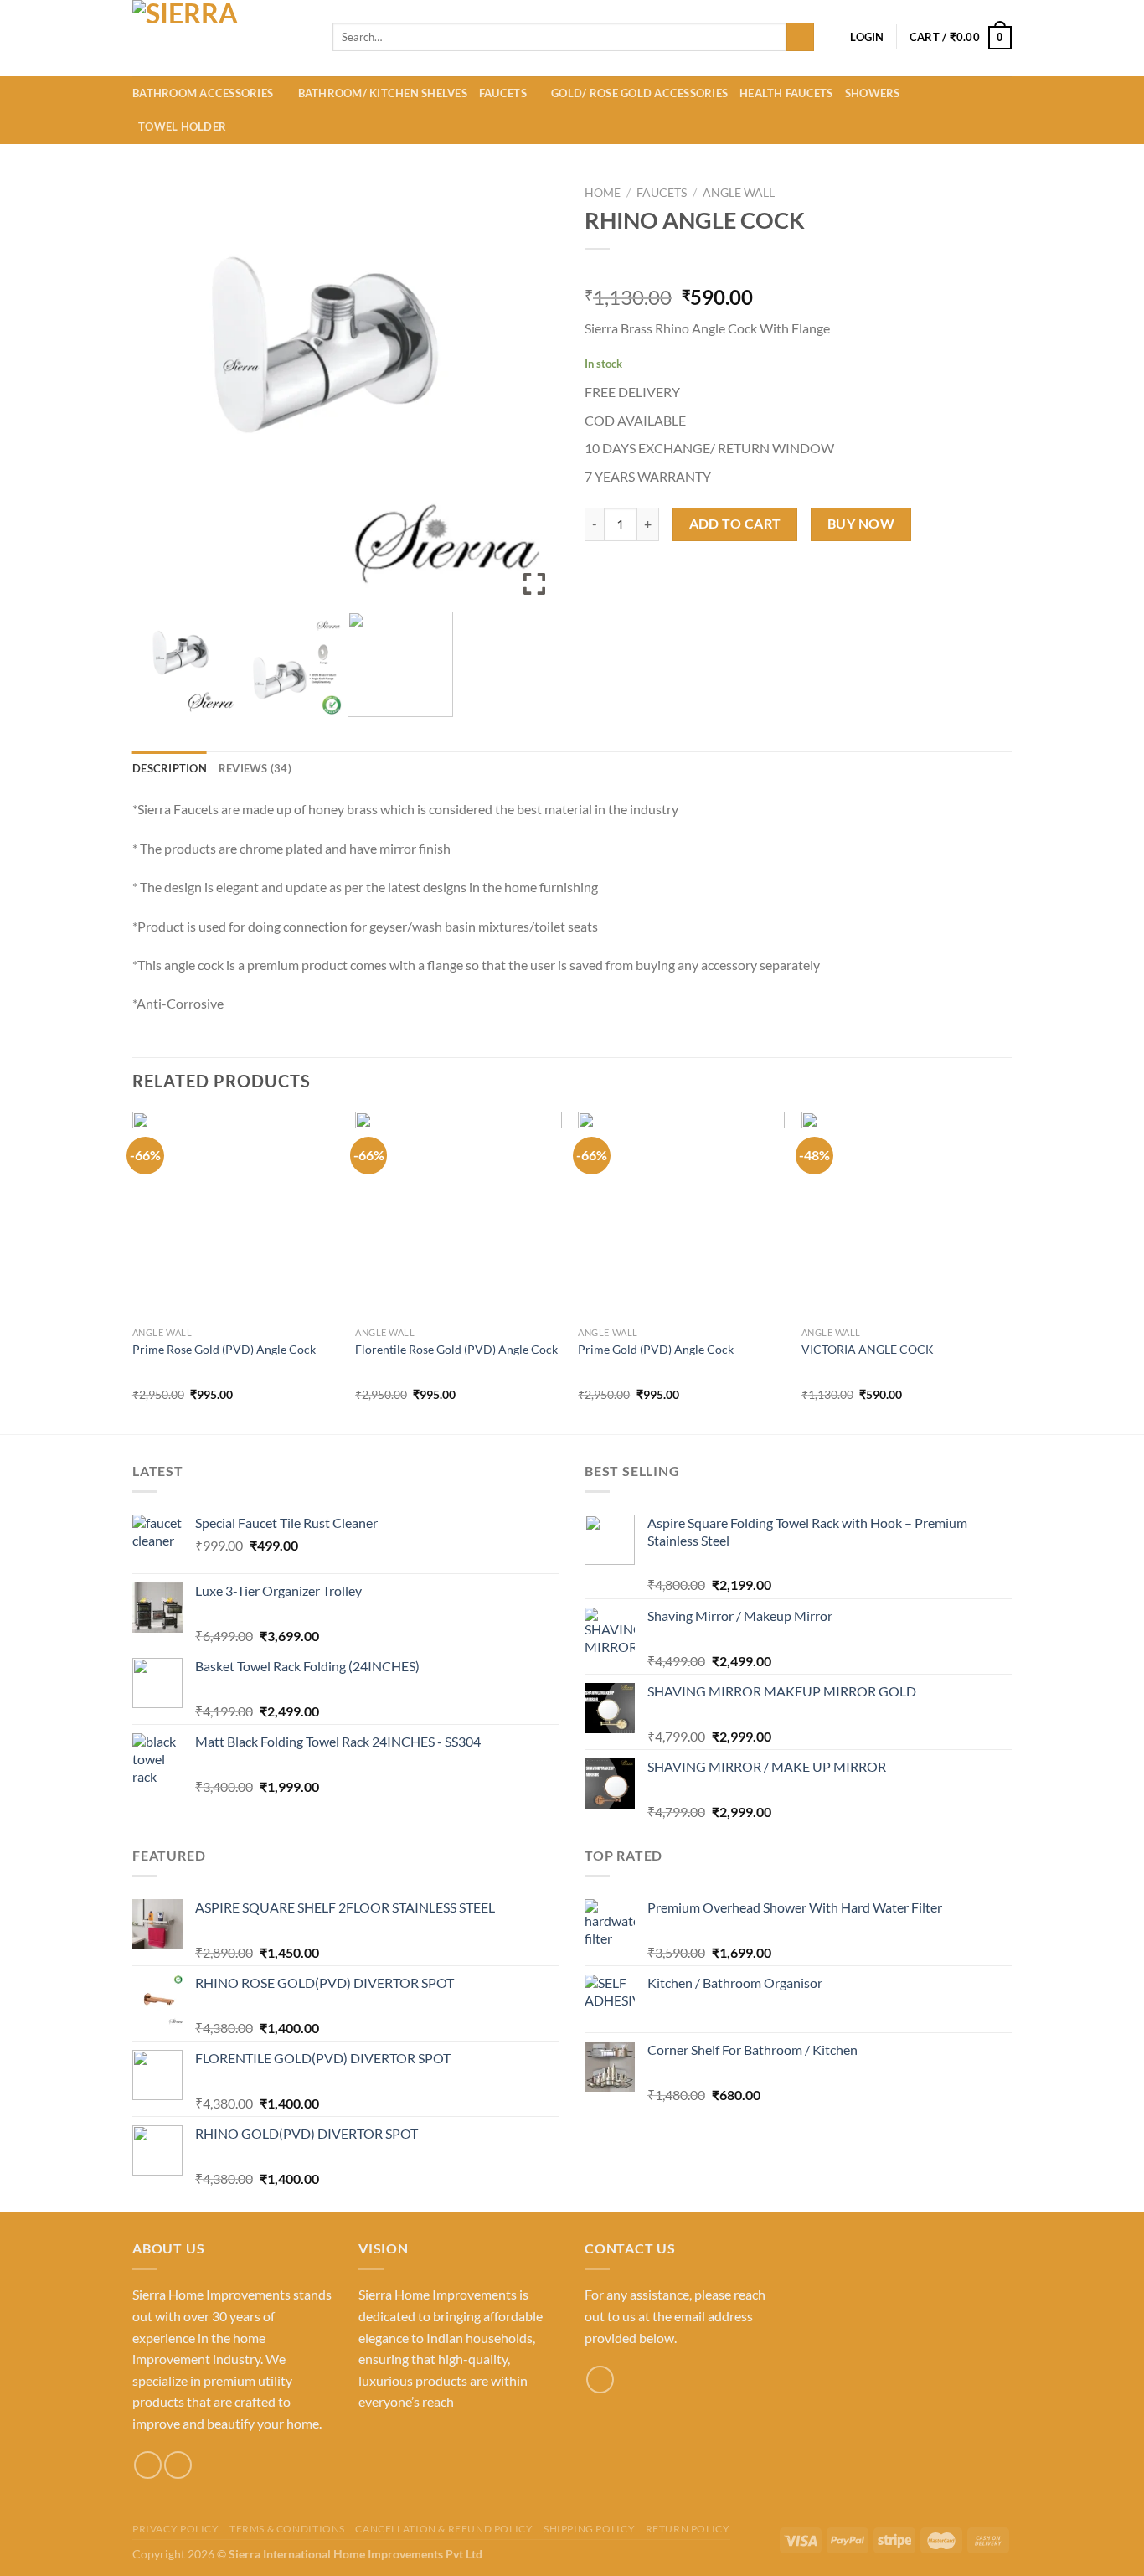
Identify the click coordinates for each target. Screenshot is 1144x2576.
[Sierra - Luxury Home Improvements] (220, 38)
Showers (873, 93)
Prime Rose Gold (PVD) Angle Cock (224, 1349)
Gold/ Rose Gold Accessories (639, 93)
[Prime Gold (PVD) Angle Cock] (681, 1215)
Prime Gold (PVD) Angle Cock (656, 1349)
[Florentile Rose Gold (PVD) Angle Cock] (459, 1215)
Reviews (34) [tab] (255, 768)
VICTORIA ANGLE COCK (868, 1349)
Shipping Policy (589, 2529)
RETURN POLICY (688, 2529)
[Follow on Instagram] (148, 2465)
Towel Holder (182, 126)
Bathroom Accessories (203, 93)
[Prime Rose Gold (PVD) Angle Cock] (236, 1215)
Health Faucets (786, 93)
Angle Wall (739, 193)
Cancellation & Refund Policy (444, 2529)
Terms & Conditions (287, 2529)
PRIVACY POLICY (176, 2529)
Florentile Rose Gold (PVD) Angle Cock (456, 1349)
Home (603, 193)
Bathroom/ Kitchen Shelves (383, 93)
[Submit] (800, 37)
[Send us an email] (178, 2465)
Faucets (503, 93)
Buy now (861, 524)
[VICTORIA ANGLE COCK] (905, 1215)
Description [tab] (170, 768)
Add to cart (735, 524)
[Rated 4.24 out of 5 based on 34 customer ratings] (798, 271)
